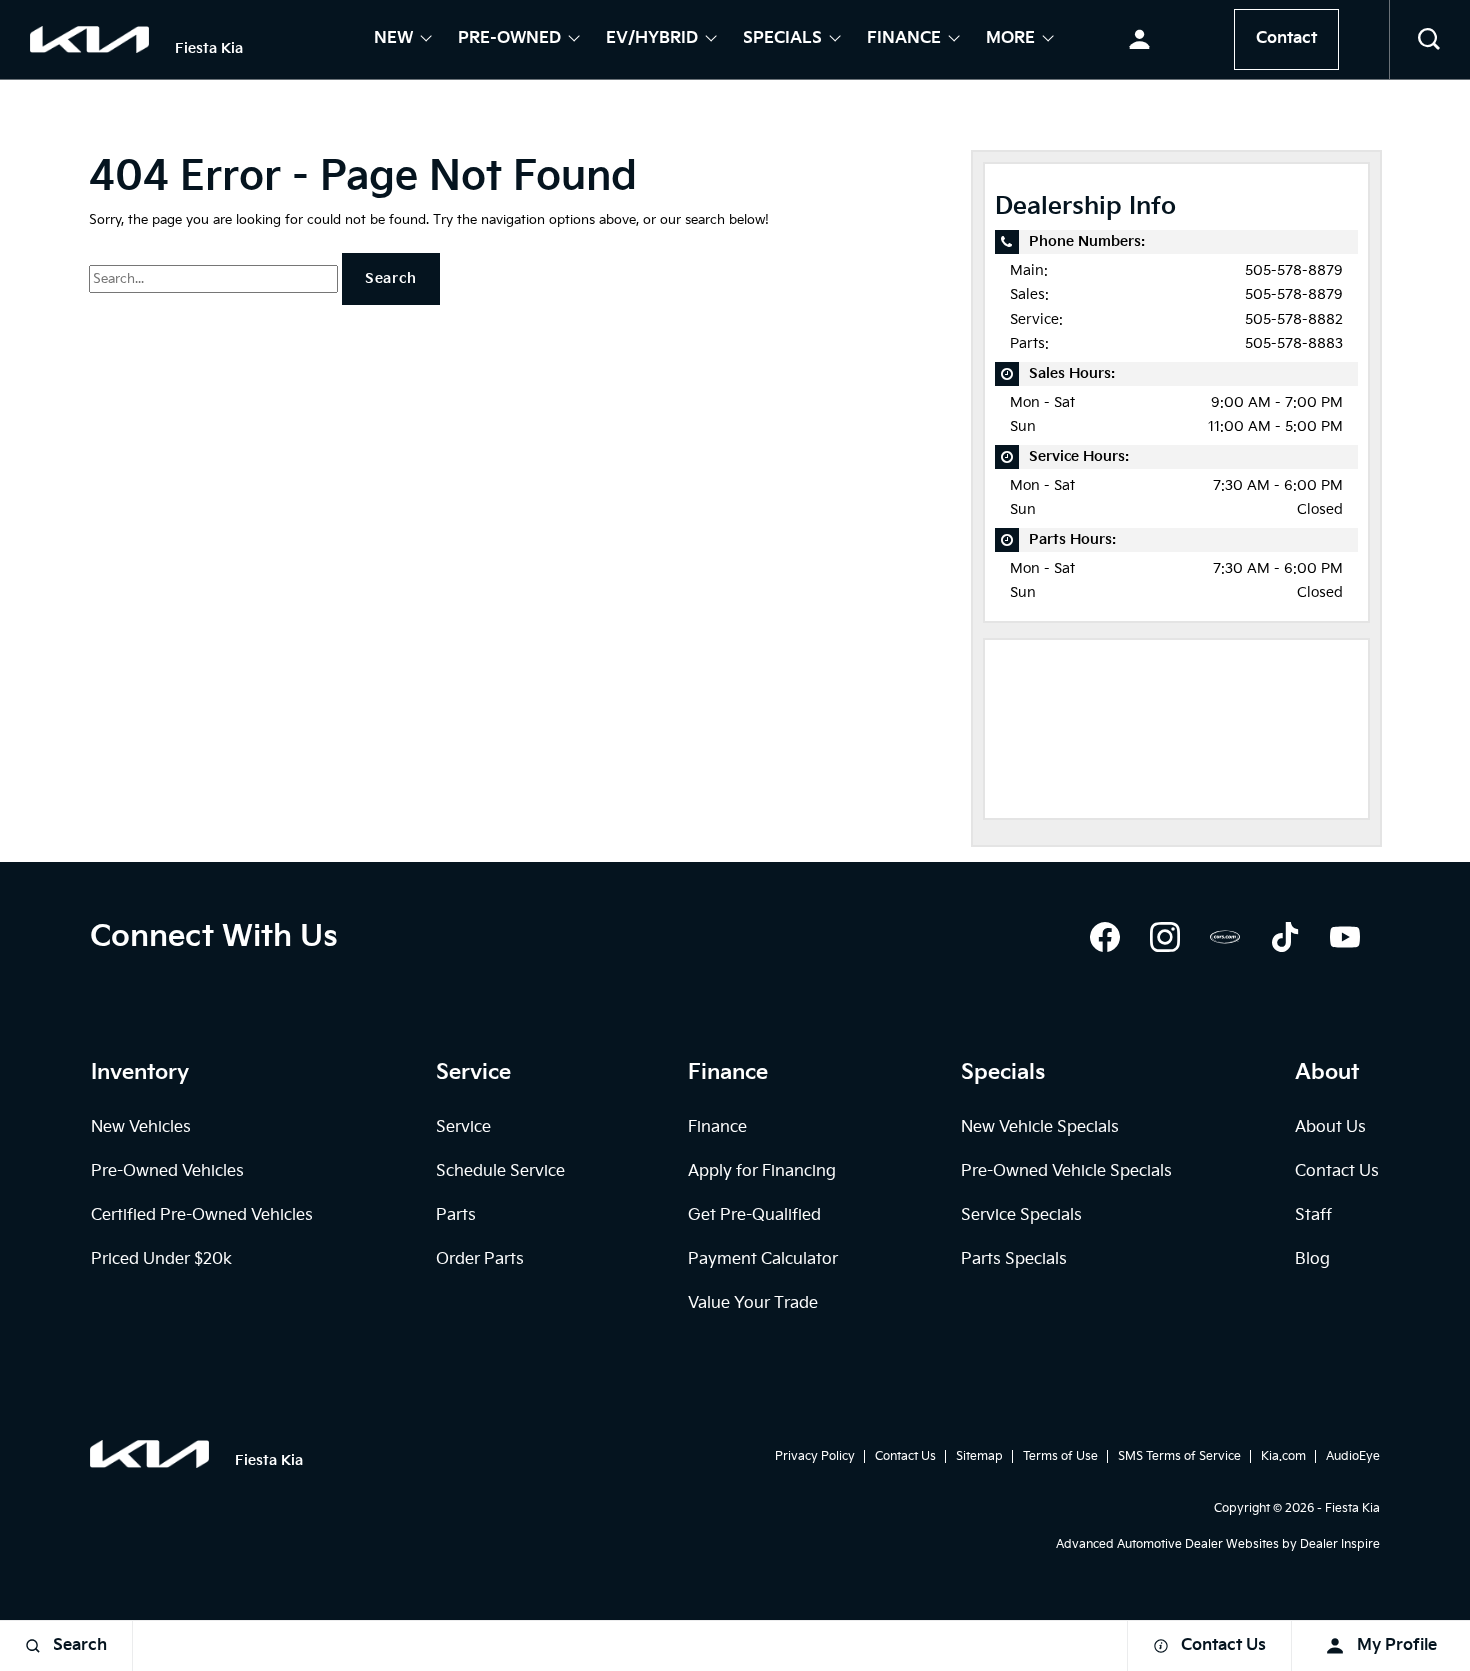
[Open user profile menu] (1139, 40)
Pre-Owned (509, 40)
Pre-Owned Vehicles (167, 1171)
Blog (1312, 1259)
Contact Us (1337, 1171)
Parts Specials (1014, 1259)
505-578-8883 (1294, 343)
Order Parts (480, 1259)
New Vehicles (141, 1127)
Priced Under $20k (161, 1259)
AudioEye (1353, 1456)
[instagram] (1165, 937)
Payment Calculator (763, 1259)
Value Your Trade (753, 1303)
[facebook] (1105, 937)
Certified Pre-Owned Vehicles (202, 1215)
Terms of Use (1060, 1456)
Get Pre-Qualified (754, 1215)
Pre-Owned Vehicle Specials (1066, 1171)
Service (463, 1127)
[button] (1430, 40)
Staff (1313, 1215)
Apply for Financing (762, 1171)
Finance (904, 40)
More (1010, 40)
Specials (782, 40)
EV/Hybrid (652, 40)
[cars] (1225, 937)
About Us (1330, 1127)
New (393, 40)
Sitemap (979, 1456)
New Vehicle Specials (1040, 1127)
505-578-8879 (1294, 270)
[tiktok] (1285, 937)
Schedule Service (500, 1171)
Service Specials (1021, 1215)
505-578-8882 (1294, 319)
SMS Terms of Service (1179, 1456)
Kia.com (1283, 1456)
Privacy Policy (815, 1456)
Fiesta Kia (1352, 1508)
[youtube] (1345, 937)
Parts (456, 1215)
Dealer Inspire (1340, 1544)
